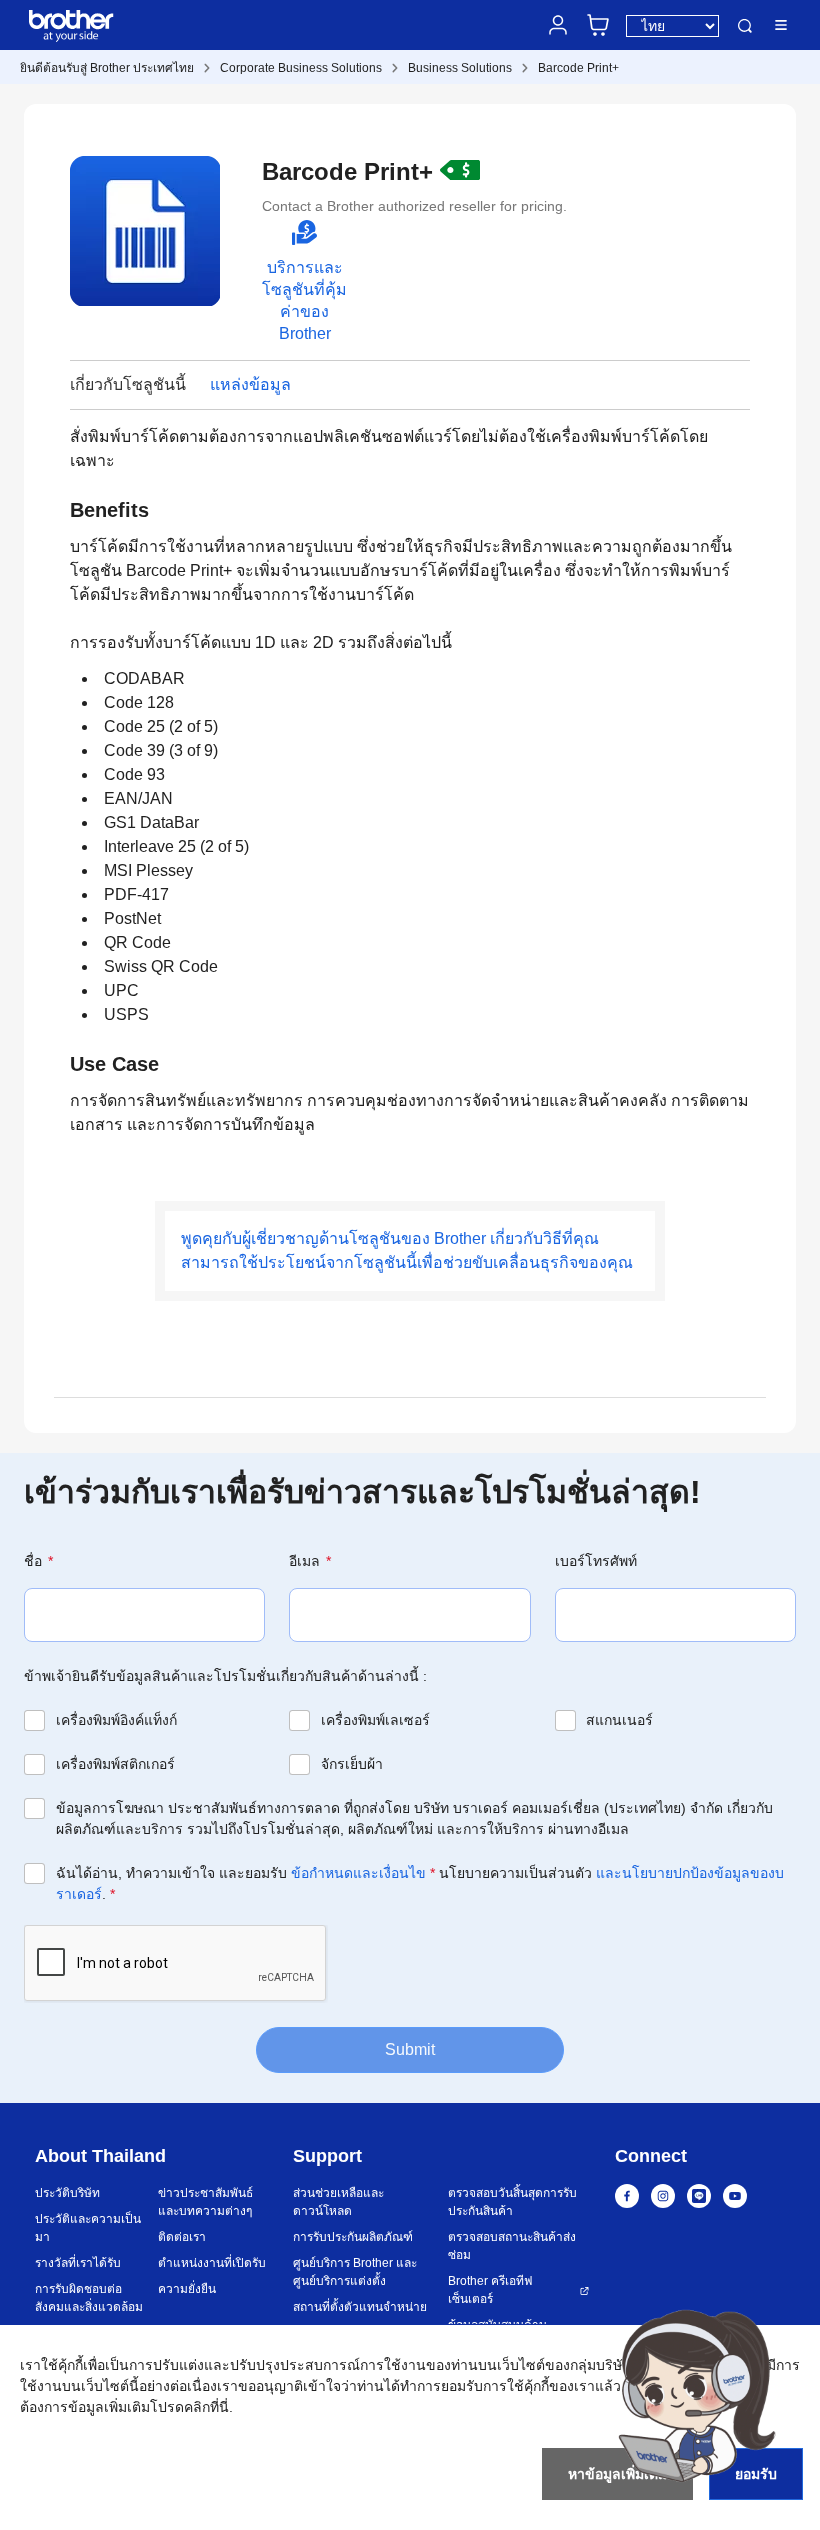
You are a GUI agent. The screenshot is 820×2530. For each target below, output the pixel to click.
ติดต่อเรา (182, 2237)
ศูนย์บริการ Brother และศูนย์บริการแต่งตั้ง (355, 2272)
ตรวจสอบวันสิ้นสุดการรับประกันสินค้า (512, 2202)
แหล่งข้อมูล (250, 384)
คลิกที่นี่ (206, 2407)
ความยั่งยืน (187, 2289)
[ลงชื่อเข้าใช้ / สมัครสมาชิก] (558, 25)
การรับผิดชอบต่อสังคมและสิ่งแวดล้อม (89, 2298)
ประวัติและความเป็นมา (88, 2228)
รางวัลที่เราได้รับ (78, 2263)
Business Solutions (460, 68)
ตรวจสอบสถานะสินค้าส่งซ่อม (512, 2246)
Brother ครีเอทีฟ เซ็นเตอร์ (490, 2290)
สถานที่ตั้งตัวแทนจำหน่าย (360, 2307)
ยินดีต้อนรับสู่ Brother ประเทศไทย (107, 68)
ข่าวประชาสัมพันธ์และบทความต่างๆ (205, 2202)
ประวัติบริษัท (67, 2193)
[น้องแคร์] (696, 2395)
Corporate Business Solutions (301, 68)
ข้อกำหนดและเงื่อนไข (358, 1873)
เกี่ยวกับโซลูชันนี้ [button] (128, 384)
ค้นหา (745, 26)
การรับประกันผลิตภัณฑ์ (353, 2237)
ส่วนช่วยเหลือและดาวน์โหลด (338, 2202)
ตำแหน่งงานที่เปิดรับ (212, 2263)
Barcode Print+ (578, 68)
